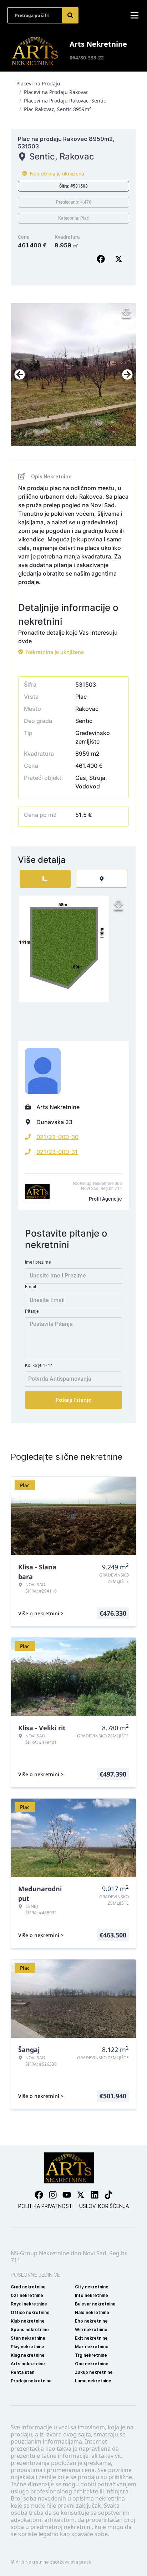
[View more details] (45, 879)
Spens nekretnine (30, 2330)
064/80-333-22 (87, 57)
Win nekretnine (91, 2330)
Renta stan (22, 2372)
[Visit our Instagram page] (53, 2195)
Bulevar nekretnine (95, 2304)
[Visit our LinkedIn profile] (95, 2195)
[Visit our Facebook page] (39, 2195)
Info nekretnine (92, 2295)
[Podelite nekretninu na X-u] (120, 259)
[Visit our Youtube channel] (67, 2195)
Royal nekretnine (29, 2304)
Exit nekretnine (91, 2338)
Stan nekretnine (28, 2338)
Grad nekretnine (28, 2287)
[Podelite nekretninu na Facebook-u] (102, 259)
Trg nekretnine (91, 2355)
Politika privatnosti (46, 2206)
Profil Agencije (105, 1199)
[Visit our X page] (81, 2195)
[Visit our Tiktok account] (108, 2195)
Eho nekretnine (91, 2321)
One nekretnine (92, 2364)
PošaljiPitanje (73, 1400)
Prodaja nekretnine (31, 2381)
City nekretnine (92, 2287)
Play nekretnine (27, 2347)
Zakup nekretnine (94, 2372)
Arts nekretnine (28, 2364)
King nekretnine (28, 2355)
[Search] (70, 15)
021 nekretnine (27, 2295)
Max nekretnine (92, 2347)
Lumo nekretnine (93, 2381)
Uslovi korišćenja (104, 2206)
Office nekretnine (30, 2312)
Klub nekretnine (28, 2321)
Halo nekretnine (92, 2312)
